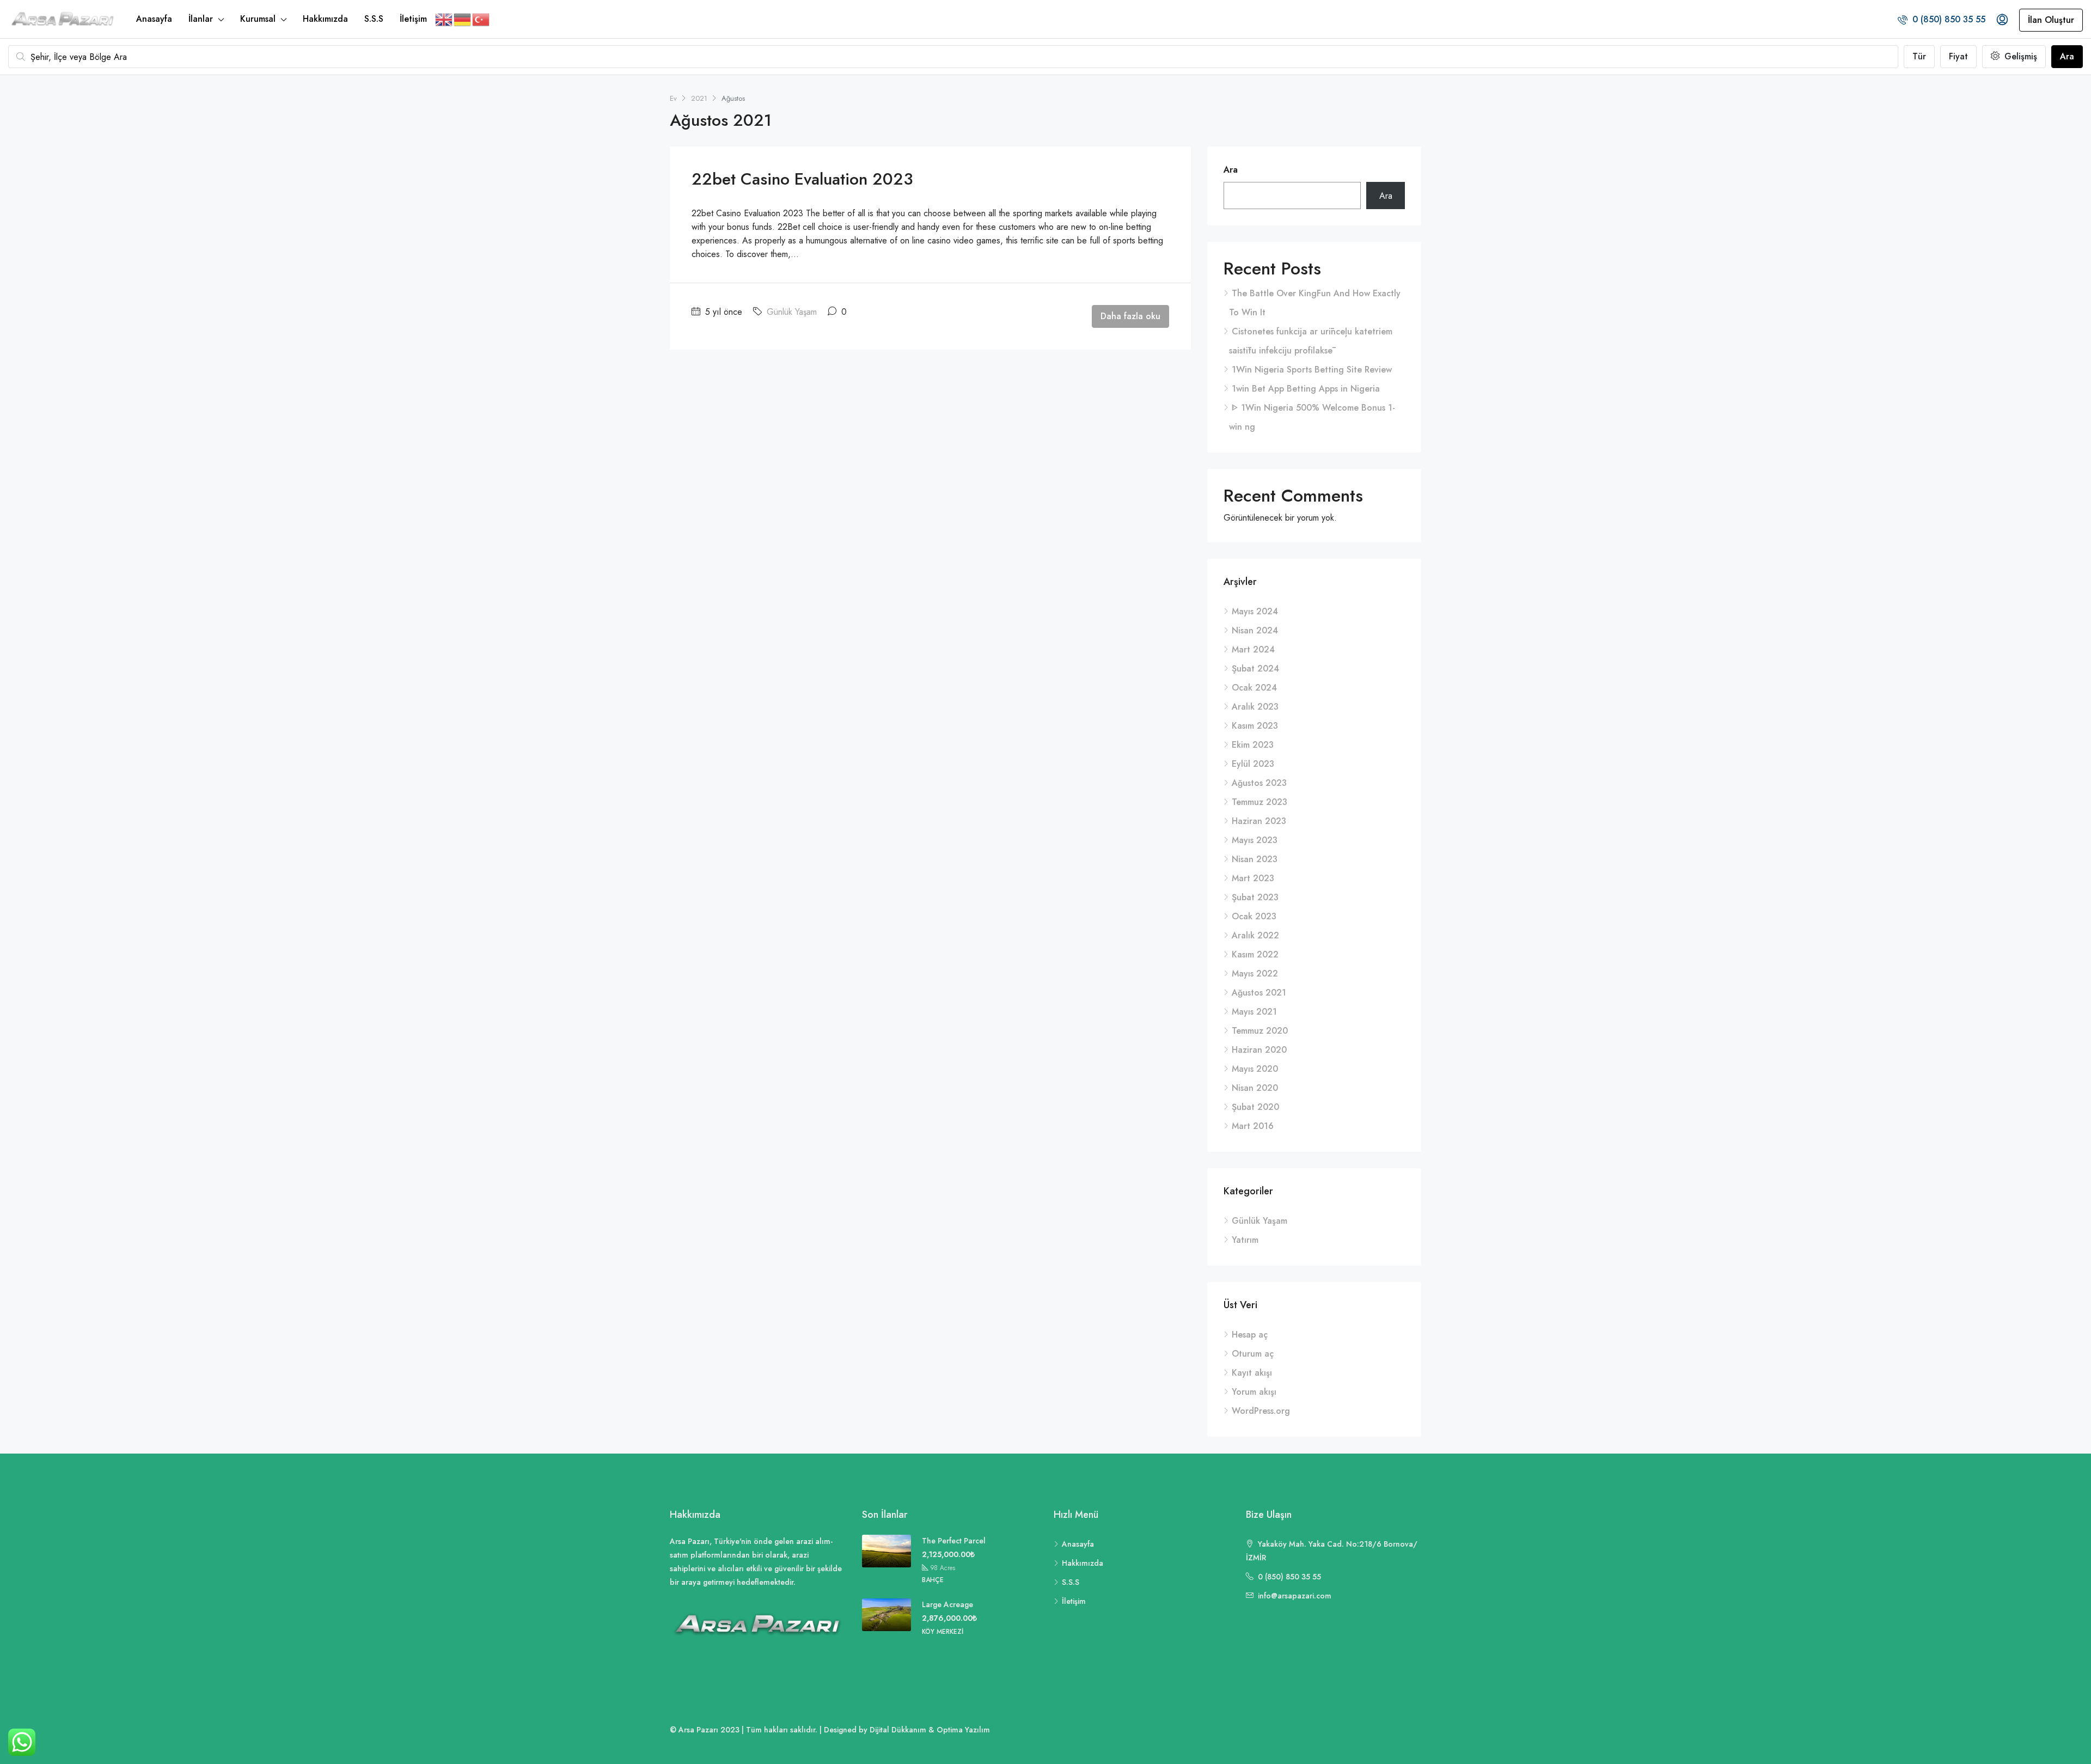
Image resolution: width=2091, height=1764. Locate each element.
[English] (444, 19)
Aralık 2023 (1255, 707)
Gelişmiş (2019, 56)
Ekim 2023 (1253, 745)
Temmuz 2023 (1260, 802)
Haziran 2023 (1259, 821)
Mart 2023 (1253, 878)
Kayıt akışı (1252, 1373)
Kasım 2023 (1255, 726)
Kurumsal (258, 19)
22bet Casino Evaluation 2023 (802, 179)
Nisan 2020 (1255, 1088)
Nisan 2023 (1255, 859)
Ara (2067, 56)
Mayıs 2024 (1255, 611)
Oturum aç (1253, 1354)
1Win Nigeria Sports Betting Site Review (1312, 370)
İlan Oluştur (2051, 20)
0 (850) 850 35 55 (1948, 19)
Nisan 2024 (1255, 630)
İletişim (413, 19)
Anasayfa (154, 19)
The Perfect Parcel (954, 1541)
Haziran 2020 (1259, 1050)
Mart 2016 (1253, 1126)
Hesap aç (1250, 1335)
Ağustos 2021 (1259, 993)
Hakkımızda (325, 19)
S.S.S (374, 19)
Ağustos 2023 (1259, 783)
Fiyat (1958, 56)
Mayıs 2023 (1255, 840)
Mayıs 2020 (1255, 1069)
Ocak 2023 (1254, 916)
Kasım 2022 (1255, 954)
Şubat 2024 (1255, 669)
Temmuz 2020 (1260, 1031)
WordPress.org (1261, 1411)
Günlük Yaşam (792, 312)
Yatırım (1245, 1240)
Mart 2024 (1253, 649)
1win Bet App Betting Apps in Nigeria (1306, 389)
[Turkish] (481, 19)
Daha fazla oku (1130, 316)
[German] (463, 19)
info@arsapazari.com (1295, 1596)
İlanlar (201, 19)
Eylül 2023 (1253, 764)
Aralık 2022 (1255, 935)
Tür (1919, 56)
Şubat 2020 (1255, 1107)
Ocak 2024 (1254, 688)
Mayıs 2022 (1255, 973)
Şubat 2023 (1255, 897)
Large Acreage (947, 1604)
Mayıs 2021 (1254, 1012)
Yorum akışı (1254, 1392)
